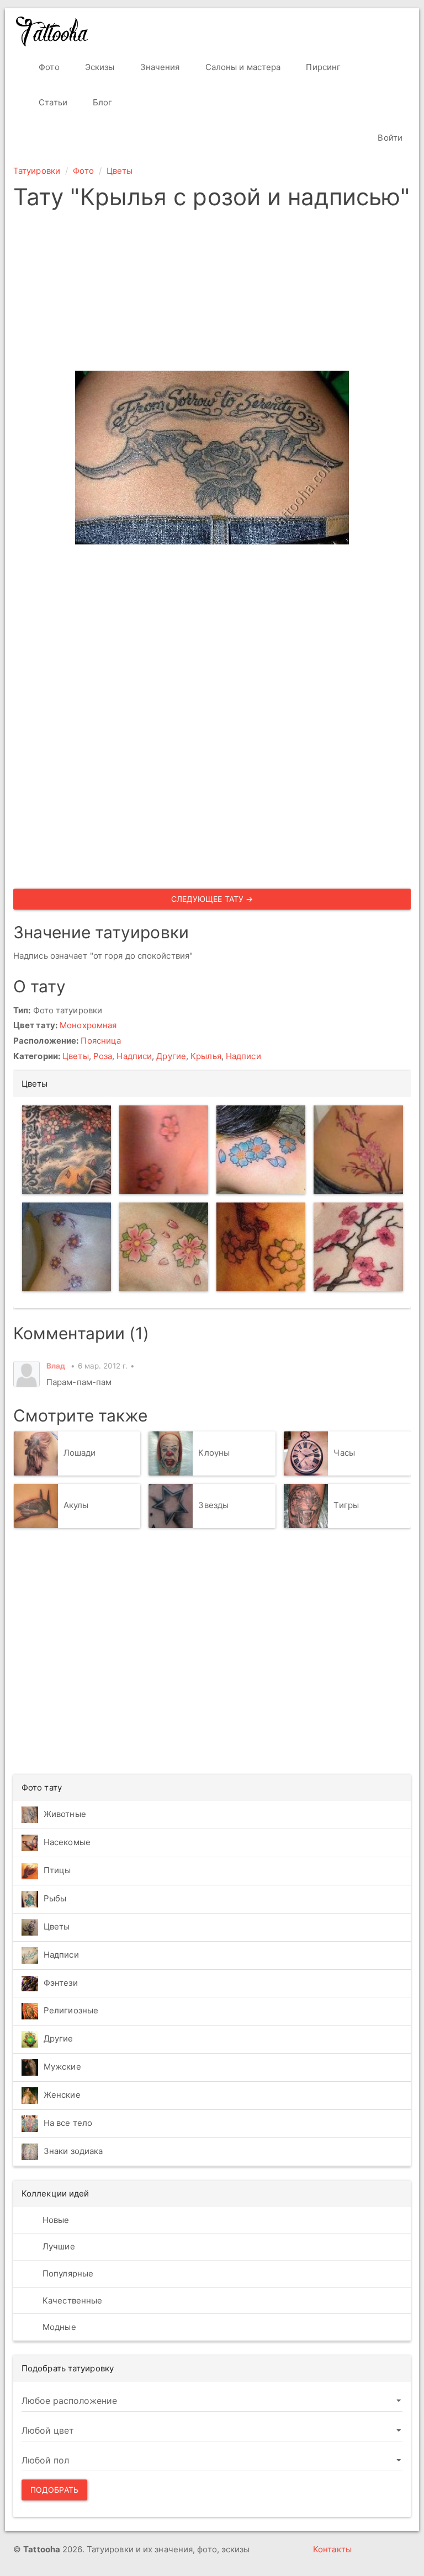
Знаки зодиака (73, 2151)
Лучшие (58, 2246)
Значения (159, 67)
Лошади (80, 1453)
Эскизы (99, 67)
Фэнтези (61, 1983)
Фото (48, 67)
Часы (344, 1453)
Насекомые (67, 1842)
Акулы (76, 1505)
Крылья (206, 1056)
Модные (58, 2327)
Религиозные (71, 2010)
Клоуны (214, 1453)
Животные (65, 1814)
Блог (102, 102)
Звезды (213, 1505)
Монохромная (88, 1025)
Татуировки (37, 171)
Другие (171, 1056)
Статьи (52, 102)
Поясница (101, 1041)
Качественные (71, 2300)
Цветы (120, 171)
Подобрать (54, 2490)
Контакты (332, 2549)
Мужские (62, 2067)
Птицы (57, 1870)
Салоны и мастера (242, 67)
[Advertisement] (212, 293)
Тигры (346, 1505)
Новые (55, 2220)
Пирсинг (322, 67)
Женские (62, 2095)
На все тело (68, 2123)
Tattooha (52, 31)
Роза (103, 1056)
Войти (389, 138)
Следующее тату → (212, 899)
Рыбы (55, 1898)
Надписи (134, 1056)
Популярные (67, 2273)
